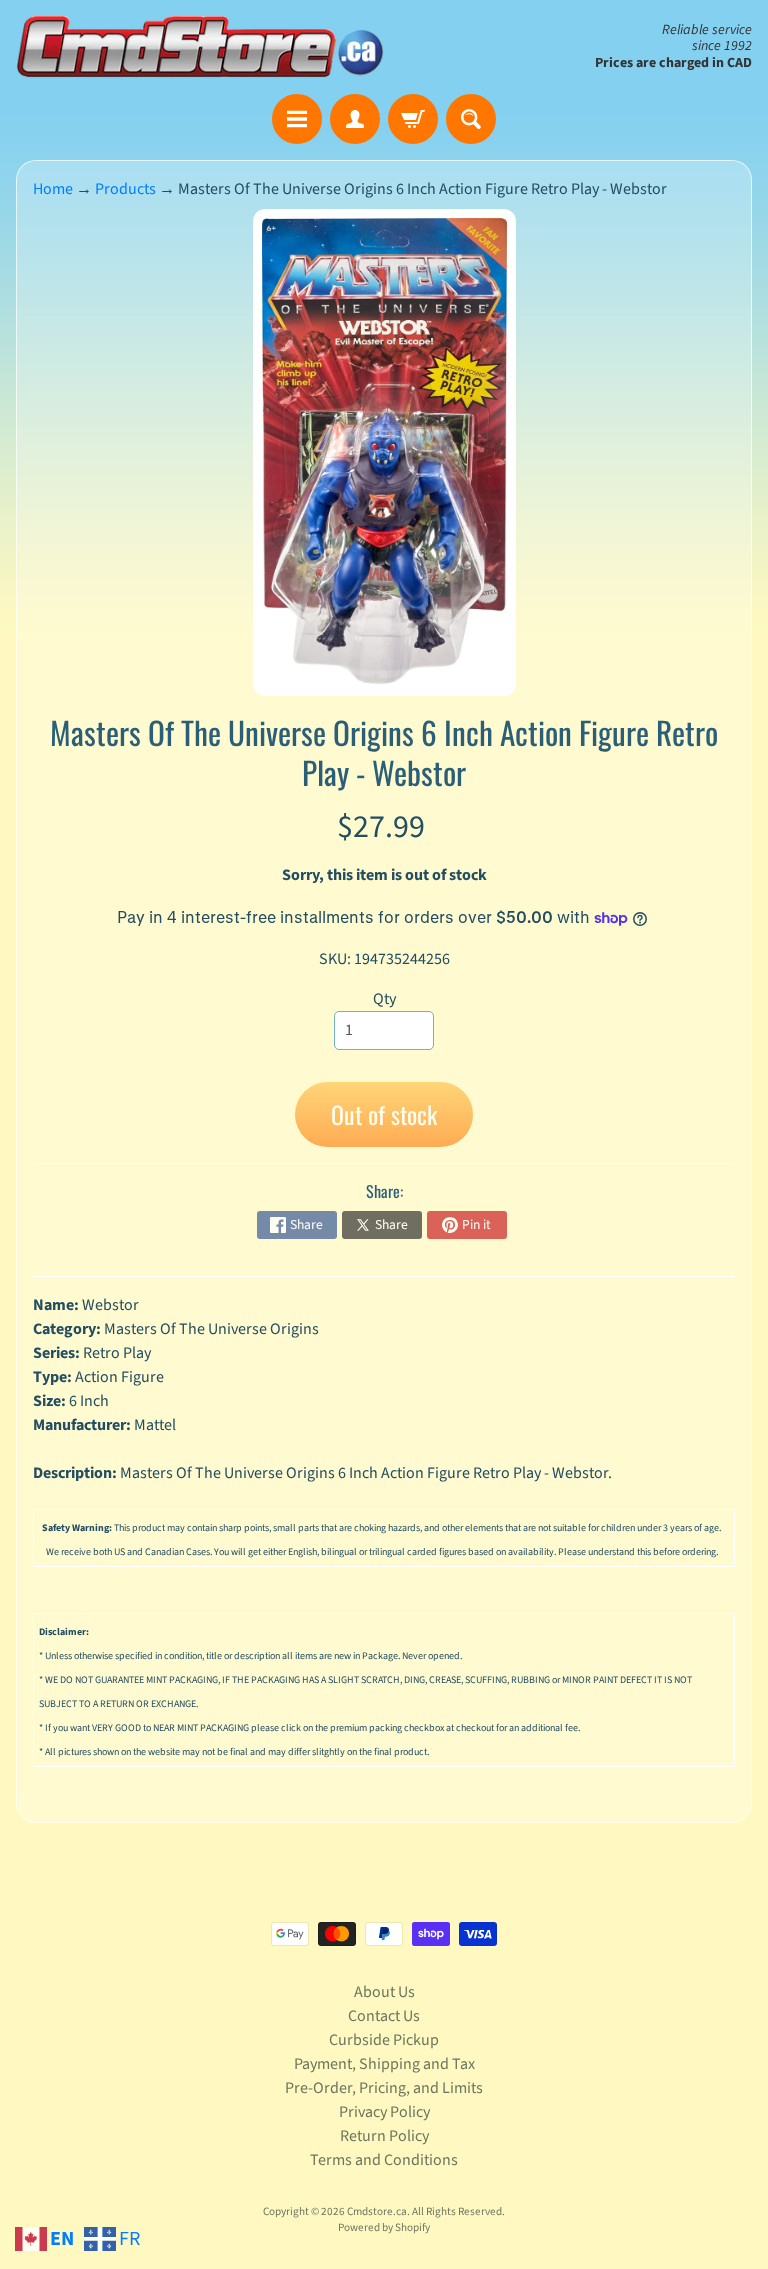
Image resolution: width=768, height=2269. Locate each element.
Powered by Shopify (384, 2227)
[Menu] (297, 119)
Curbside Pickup (384, 2040)
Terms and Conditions (384, 2160)
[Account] (355, 119)
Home (53, 189)
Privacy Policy (384, 2112)
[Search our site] (471, 119)
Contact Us (384, 2016)
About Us (384, 1992)
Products (125, 189)
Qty (384, 999)
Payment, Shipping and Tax (384, 2064)
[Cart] (413, 119)
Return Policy (384, 2136)
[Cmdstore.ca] (200, 47)
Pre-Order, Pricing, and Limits (384, 2088)
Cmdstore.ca (377, 2211)
